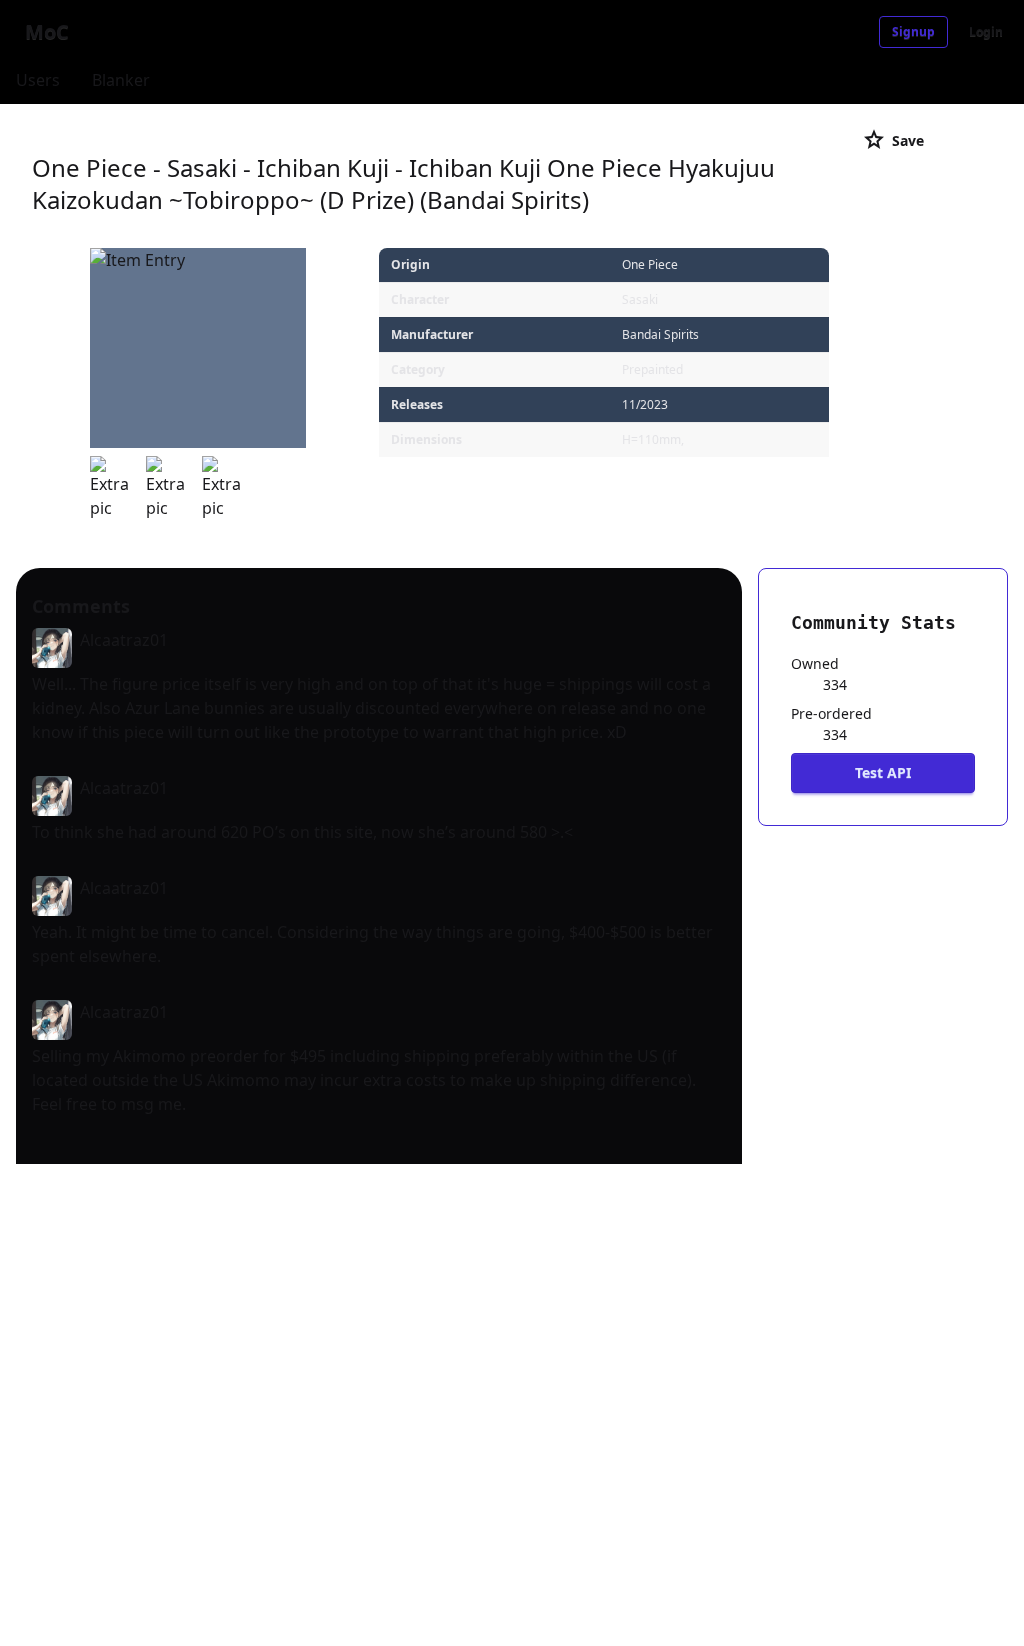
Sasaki (640, 299)
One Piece (650, 264)
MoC (47, 31)
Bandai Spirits (660, 334)
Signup (913, 31)
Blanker (121, 80)
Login (986, 31)
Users (38, 80)
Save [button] (893, 140)
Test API (883, 772)
